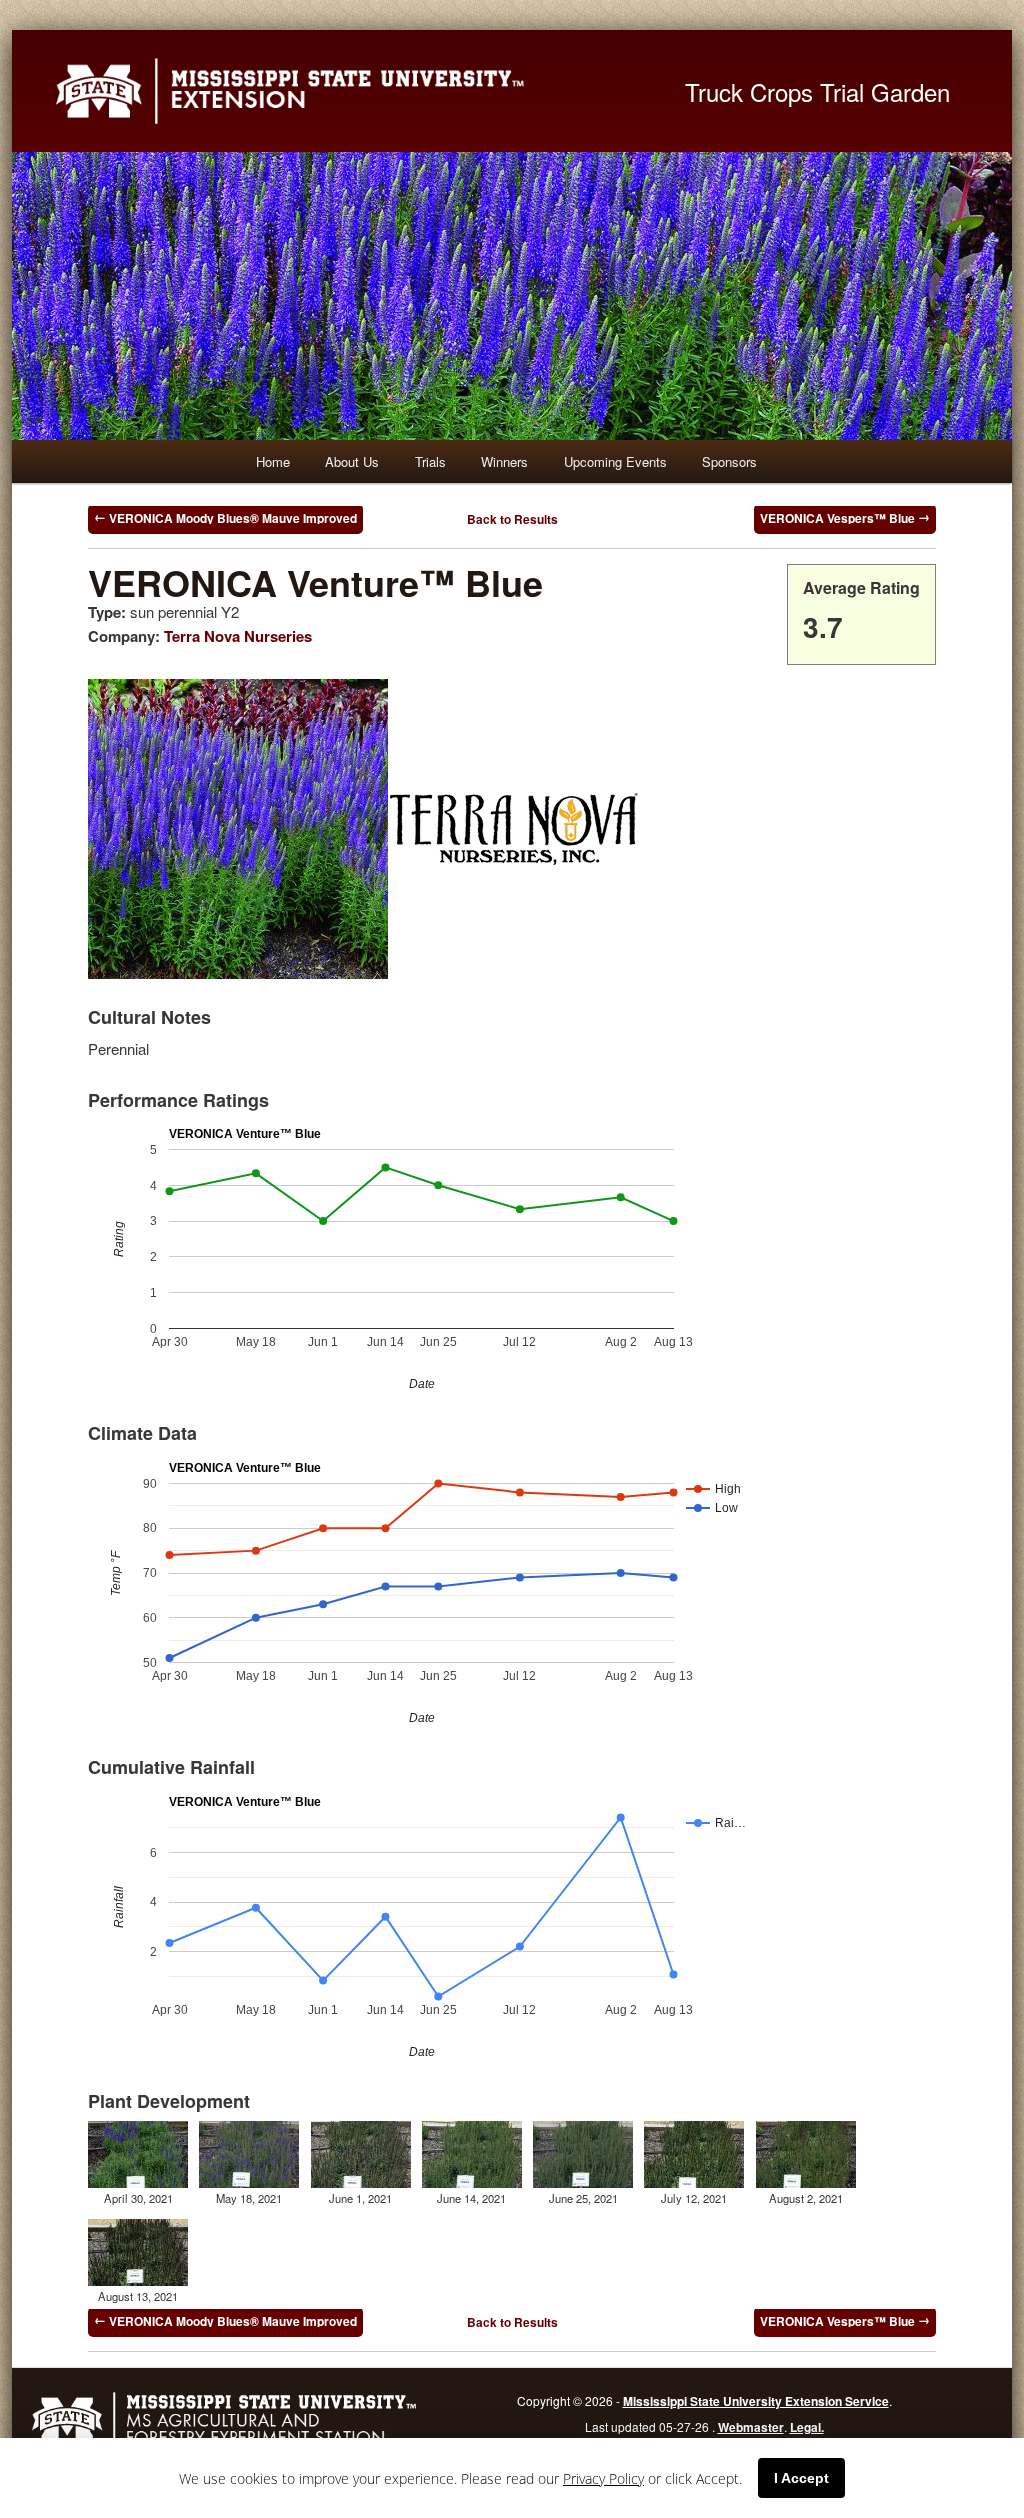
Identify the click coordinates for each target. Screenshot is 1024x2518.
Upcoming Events (615, 461)
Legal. (807, 2427)
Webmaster (751, 2427)
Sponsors (729, 461)
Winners (504, 461)
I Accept (801, 2478)
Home (273, 461)
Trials (430, 461)
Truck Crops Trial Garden (817, 91)
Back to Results (512, 519)
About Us (352, 461)
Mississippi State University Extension (347, 91)
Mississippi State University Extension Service (756, 2401)
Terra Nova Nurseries (238, 636)
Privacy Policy (603, 2478)
